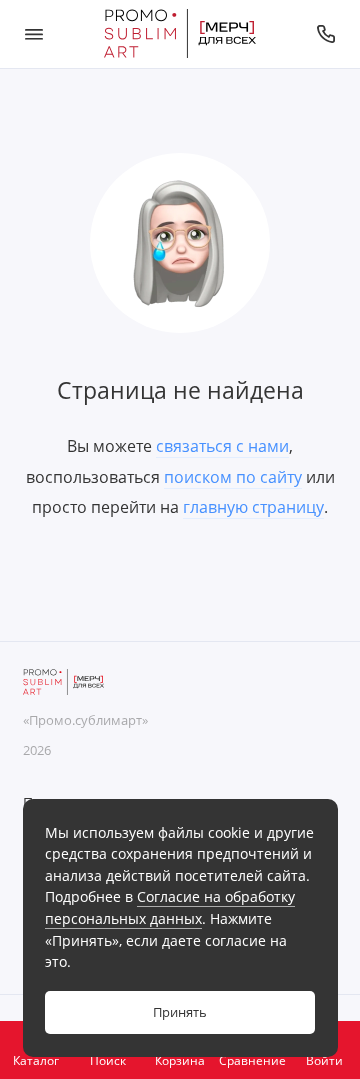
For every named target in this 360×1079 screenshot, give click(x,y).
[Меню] (34, 34)
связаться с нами (222, 446)
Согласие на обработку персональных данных (170, 907)
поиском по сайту (233, 477)
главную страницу (253, 507)
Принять (180, 1012)
